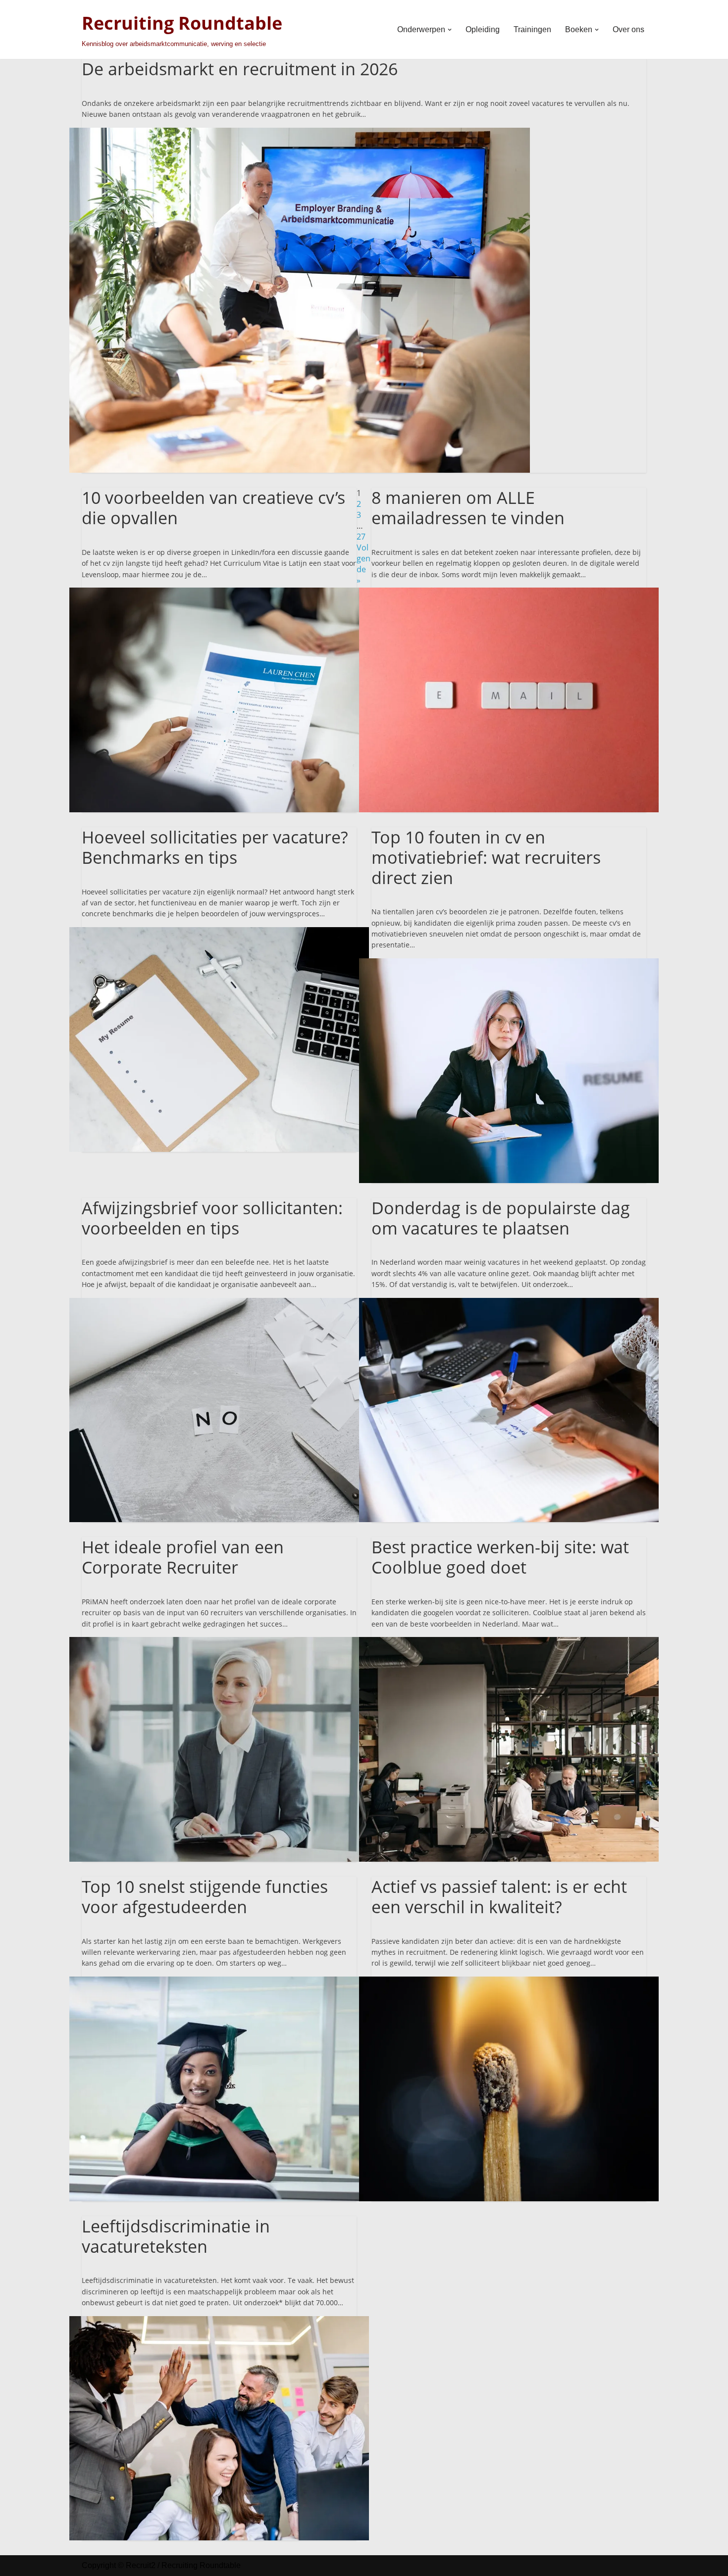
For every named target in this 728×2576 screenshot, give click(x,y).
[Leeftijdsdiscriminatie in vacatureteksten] (219, 2322)
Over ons (628, 29)
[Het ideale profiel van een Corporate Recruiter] (219, 1642)
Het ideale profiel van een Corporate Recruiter (183, 1557)
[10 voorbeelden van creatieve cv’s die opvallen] (219, 593)
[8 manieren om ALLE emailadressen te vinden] (509, 593)
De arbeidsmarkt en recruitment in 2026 (240, 69)
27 (361, 537)
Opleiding (483, 29)
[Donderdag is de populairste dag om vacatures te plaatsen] (509, 1303)
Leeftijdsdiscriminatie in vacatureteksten (176, 2236)
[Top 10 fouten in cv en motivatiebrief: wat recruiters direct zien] (509, 964)
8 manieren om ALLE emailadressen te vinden (468, 508)
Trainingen (532, 29)
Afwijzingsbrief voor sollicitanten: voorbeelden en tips (212, 1218)
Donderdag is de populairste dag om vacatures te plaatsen (501, 1218)
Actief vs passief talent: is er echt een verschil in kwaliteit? (499, 1897)
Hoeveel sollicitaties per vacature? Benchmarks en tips (215, 847)
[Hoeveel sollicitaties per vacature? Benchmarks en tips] (219, 933)
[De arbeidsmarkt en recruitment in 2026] (300, 133)
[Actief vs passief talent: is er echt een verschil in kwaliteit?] (509, 1982)
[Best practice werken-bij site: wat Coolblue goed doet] (509, 1642)
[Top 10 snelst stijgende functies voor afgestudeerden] (219, 1982)
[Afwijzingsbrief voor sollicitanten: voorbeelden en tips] (219, 1303)
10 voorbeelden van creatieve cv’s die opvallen (213, 508)
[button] (450, 30)
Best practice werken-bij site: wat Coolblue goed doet (500, 1557)
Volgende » (364, 564)
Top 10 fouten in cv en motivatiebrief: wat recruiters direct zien (486, 857)
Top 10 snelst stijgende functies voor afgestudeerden (205, 1897)
